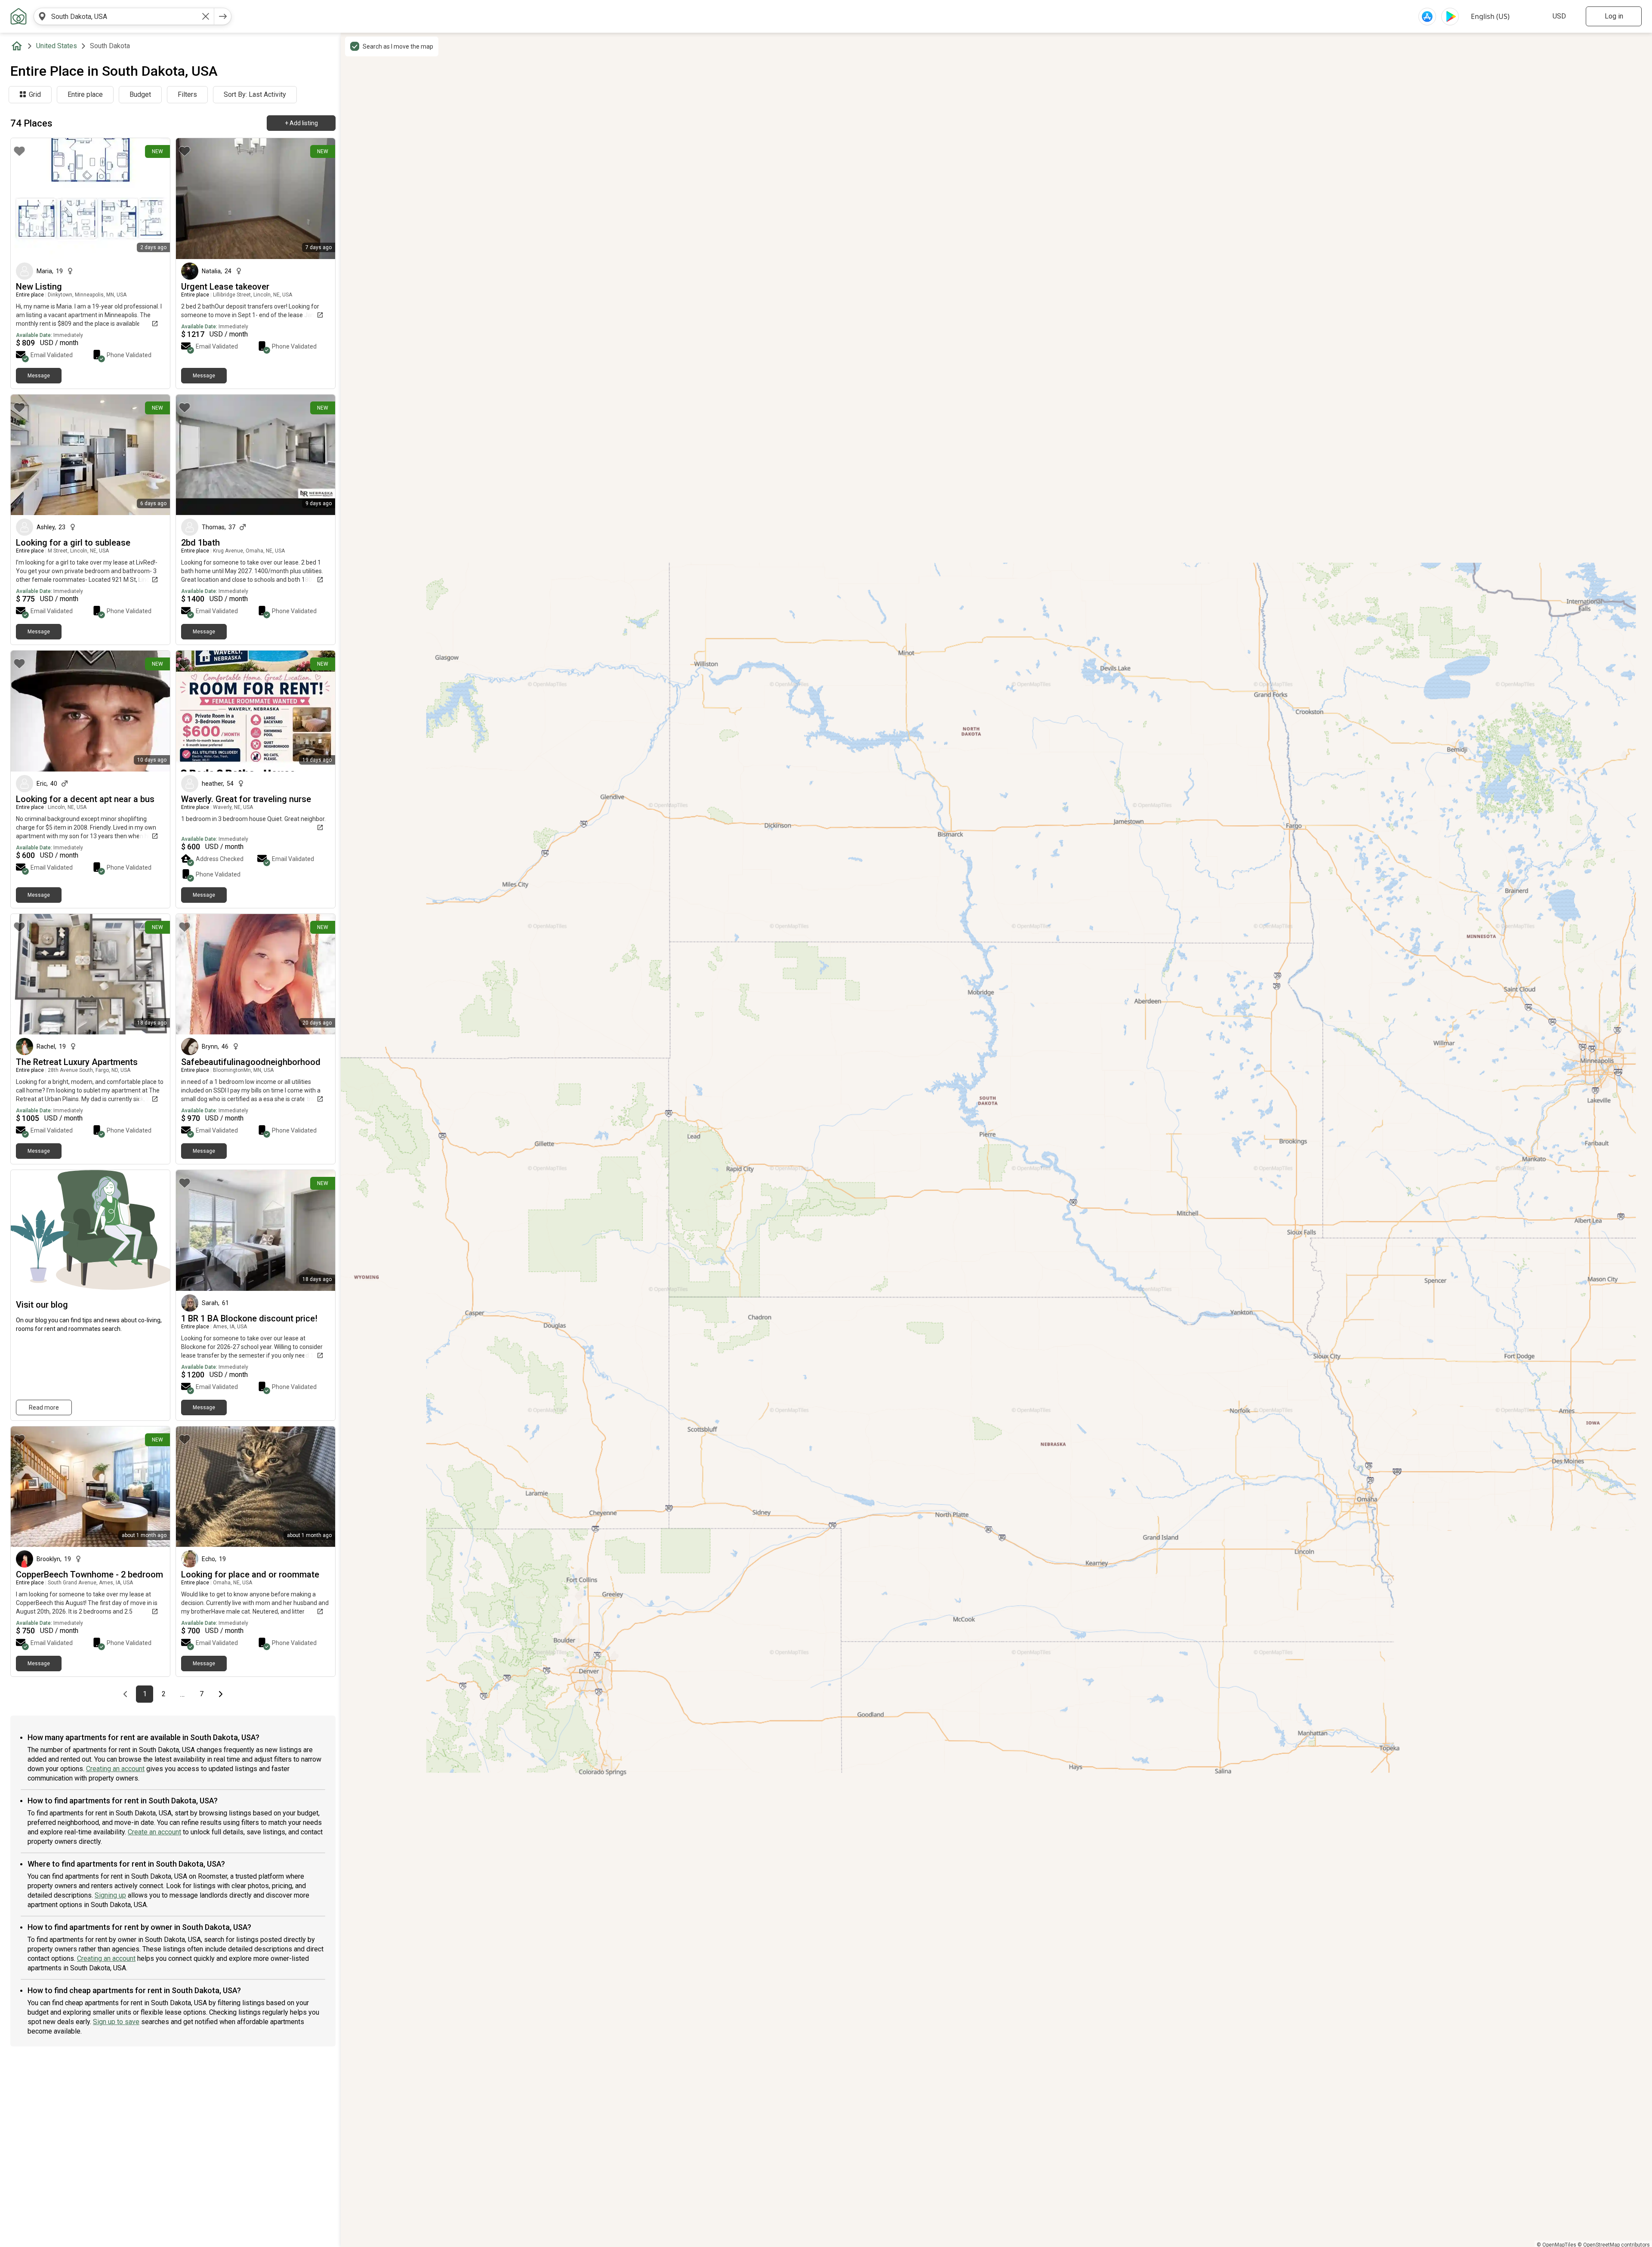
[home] (18, 46)
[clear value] (206, 16)
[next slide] (319, 199)
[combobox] (124, 16)
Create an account (154, 1832)
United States (57, 46)
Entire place (85, 94)
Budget (140, 94)
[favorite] (19, 151)
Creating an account (115, 1769)
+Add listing (301, 123)
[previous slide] (192, 199)
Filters (187, 94)
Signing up (110, 1895)
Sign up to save (116, 2022)
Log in (1614, 16)
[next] (223, 16)
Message (39, 376)
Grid (35, 94)
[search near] (42, 16)
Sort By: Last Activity (255, 94)
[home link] (18, 16)
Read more (44, 1407)
